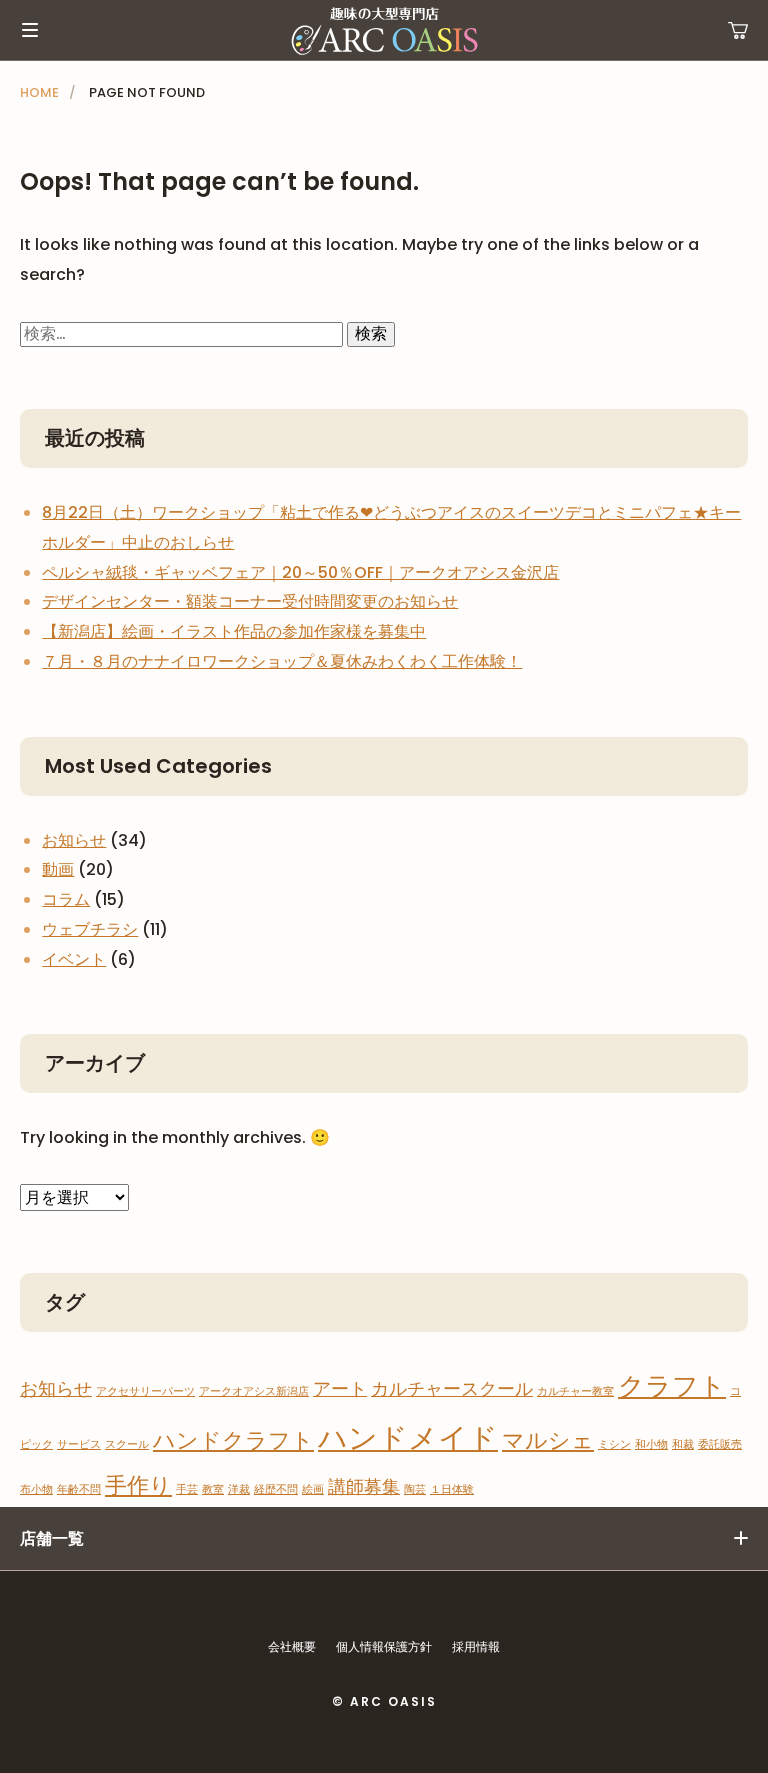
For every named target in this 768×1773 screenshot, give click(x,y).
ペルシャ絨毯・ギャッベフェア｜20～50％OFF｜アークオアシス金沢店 (300, 572)
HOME (39, 92)
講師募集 (364, 1486)
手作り (138, 1485)
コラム (66, 899)
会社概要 (292, 1646)
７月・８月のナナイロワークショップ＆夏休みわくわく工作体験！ (282, 661)
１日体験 (452, 1489)
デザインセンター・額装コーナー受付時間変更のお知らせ (250, 601)
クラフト (672, 1385)
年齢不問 (79, 1489)
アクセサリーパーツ (145, 1391)
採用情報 (476, 1646)
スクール (127, 1444)
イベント (74, 959)
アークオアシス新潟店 (254, 1391)
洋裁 (239, 1489)
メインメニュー (30, 30)
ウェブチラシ (90, 929)
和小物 (651, 1444)
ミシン (614, 1444)
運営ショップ (738, 30)
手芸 (187, 1489)
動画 (58, 869)
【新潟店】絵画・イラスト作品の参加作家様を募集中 (234, 631)
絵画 (313, 1489)
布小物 (36, 1489)
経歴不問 (276, 1489)
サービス (79, 1444)
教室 (213, 1489)
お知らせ (74, 840)
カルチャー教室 (575, 1391)
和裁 (683, 1444)
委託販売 (720, 1444)
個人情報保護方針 (384, 1646)
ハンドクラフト (233, 1440)
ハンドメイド (408, 1437)
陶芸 (415, 1489)
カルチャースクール (452, 1388)
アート (340, 1388)
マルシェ (548, 1440)
